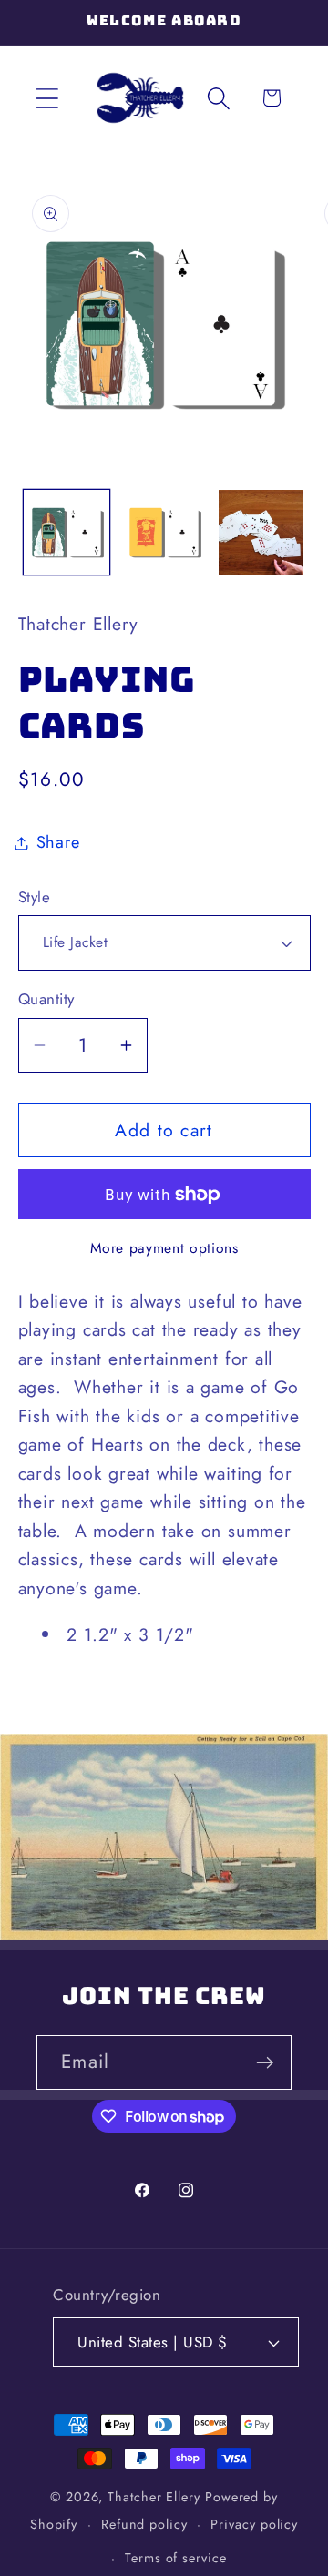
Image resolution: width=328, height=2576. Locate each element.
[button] (47, 98)
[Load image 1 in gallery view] (67, 533)
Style (35, 897)
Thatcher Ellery (154, 2497)
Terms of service (176, 2558)
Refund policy (144, 2524)
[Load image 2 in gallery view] (164, 533)
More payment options (164, 1248)
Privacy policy (254, 2524)
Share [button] (58, 842)
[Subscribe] (265, 2063)
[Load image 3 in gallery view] (261, 533)
